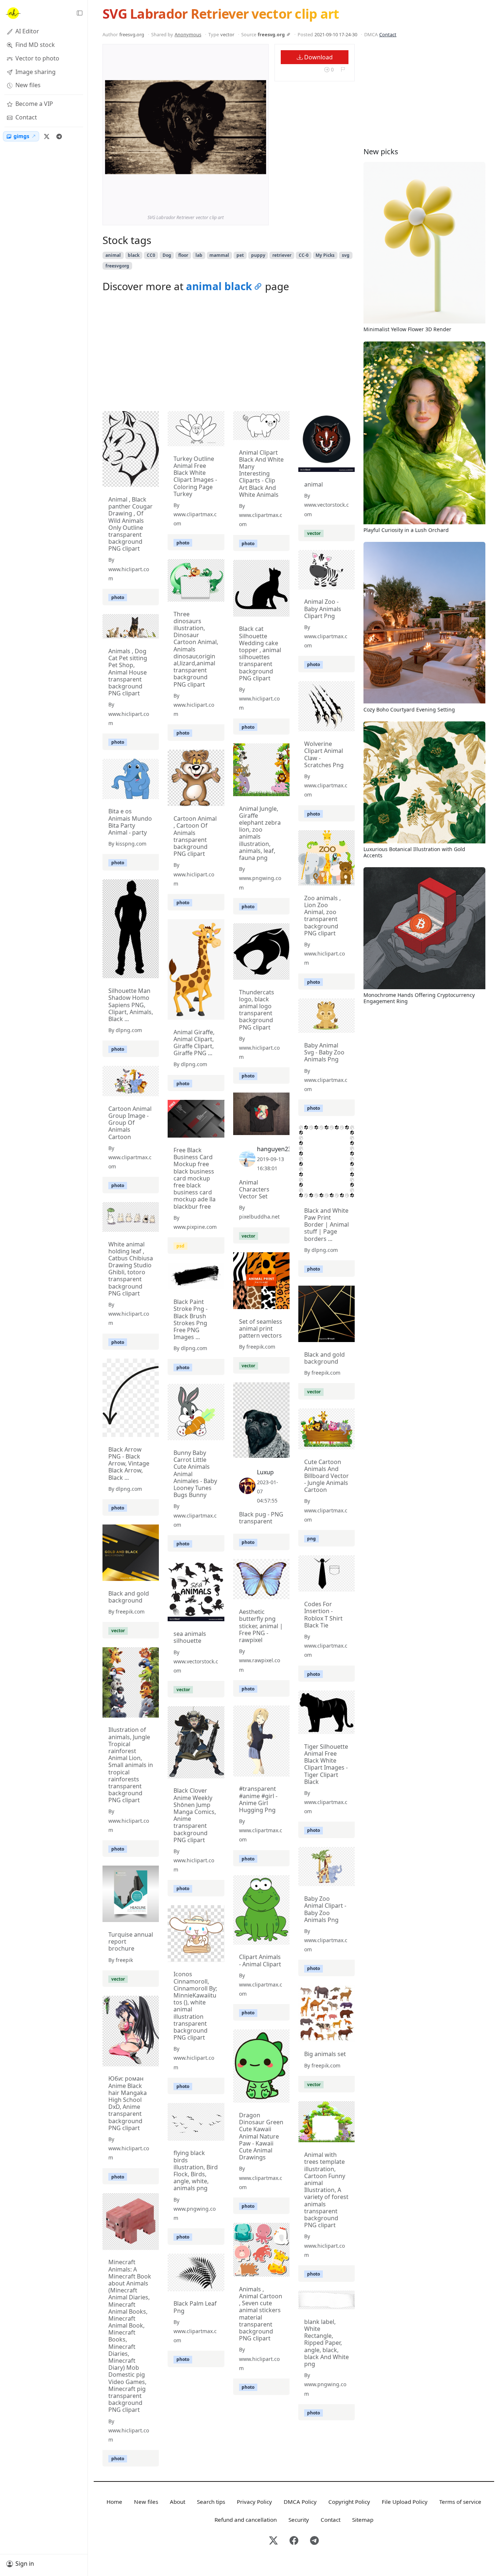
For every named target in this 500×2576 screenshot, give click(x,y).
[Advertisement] (229, 354)
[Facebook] (294, 2541)
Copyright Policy (349, 2502)
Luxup (265, 1472)
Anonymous (188, 34)
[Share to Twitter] (232, 200)
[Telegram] (59, 136)
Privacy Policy (254, 2502)
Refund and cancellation (246, 2520)
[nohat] (13, 13)
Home (114, 2502)
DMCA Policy (300, 2502)
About (178, 2502)
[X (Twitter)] (46, 136)
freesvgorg (117, 266)
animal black (219, 286)
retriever (282, 255)
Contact (388, 34)
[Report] (343, 69)
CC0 (151, 255)
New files (146, 2502)
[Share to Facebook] (246, 200)
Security (299, 2520)
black (134, 255)
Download (318, 57)
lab (199, 255)
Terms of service (460, 2502)
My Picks (325, 255)
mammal (219, 255)
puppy (258, 255)
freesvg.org (271, 34)
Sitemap (363, 2520)
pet (240, 255)
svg (346, 255)
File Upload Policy (405, 2502)
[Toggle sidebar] (79, 13)
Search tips (211, 2502)
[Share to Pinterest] (259, 200)
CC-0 (304, 255)
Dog (167, 255)
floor (183, 255)
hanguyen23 (274, 1149)
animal (113, 255)
